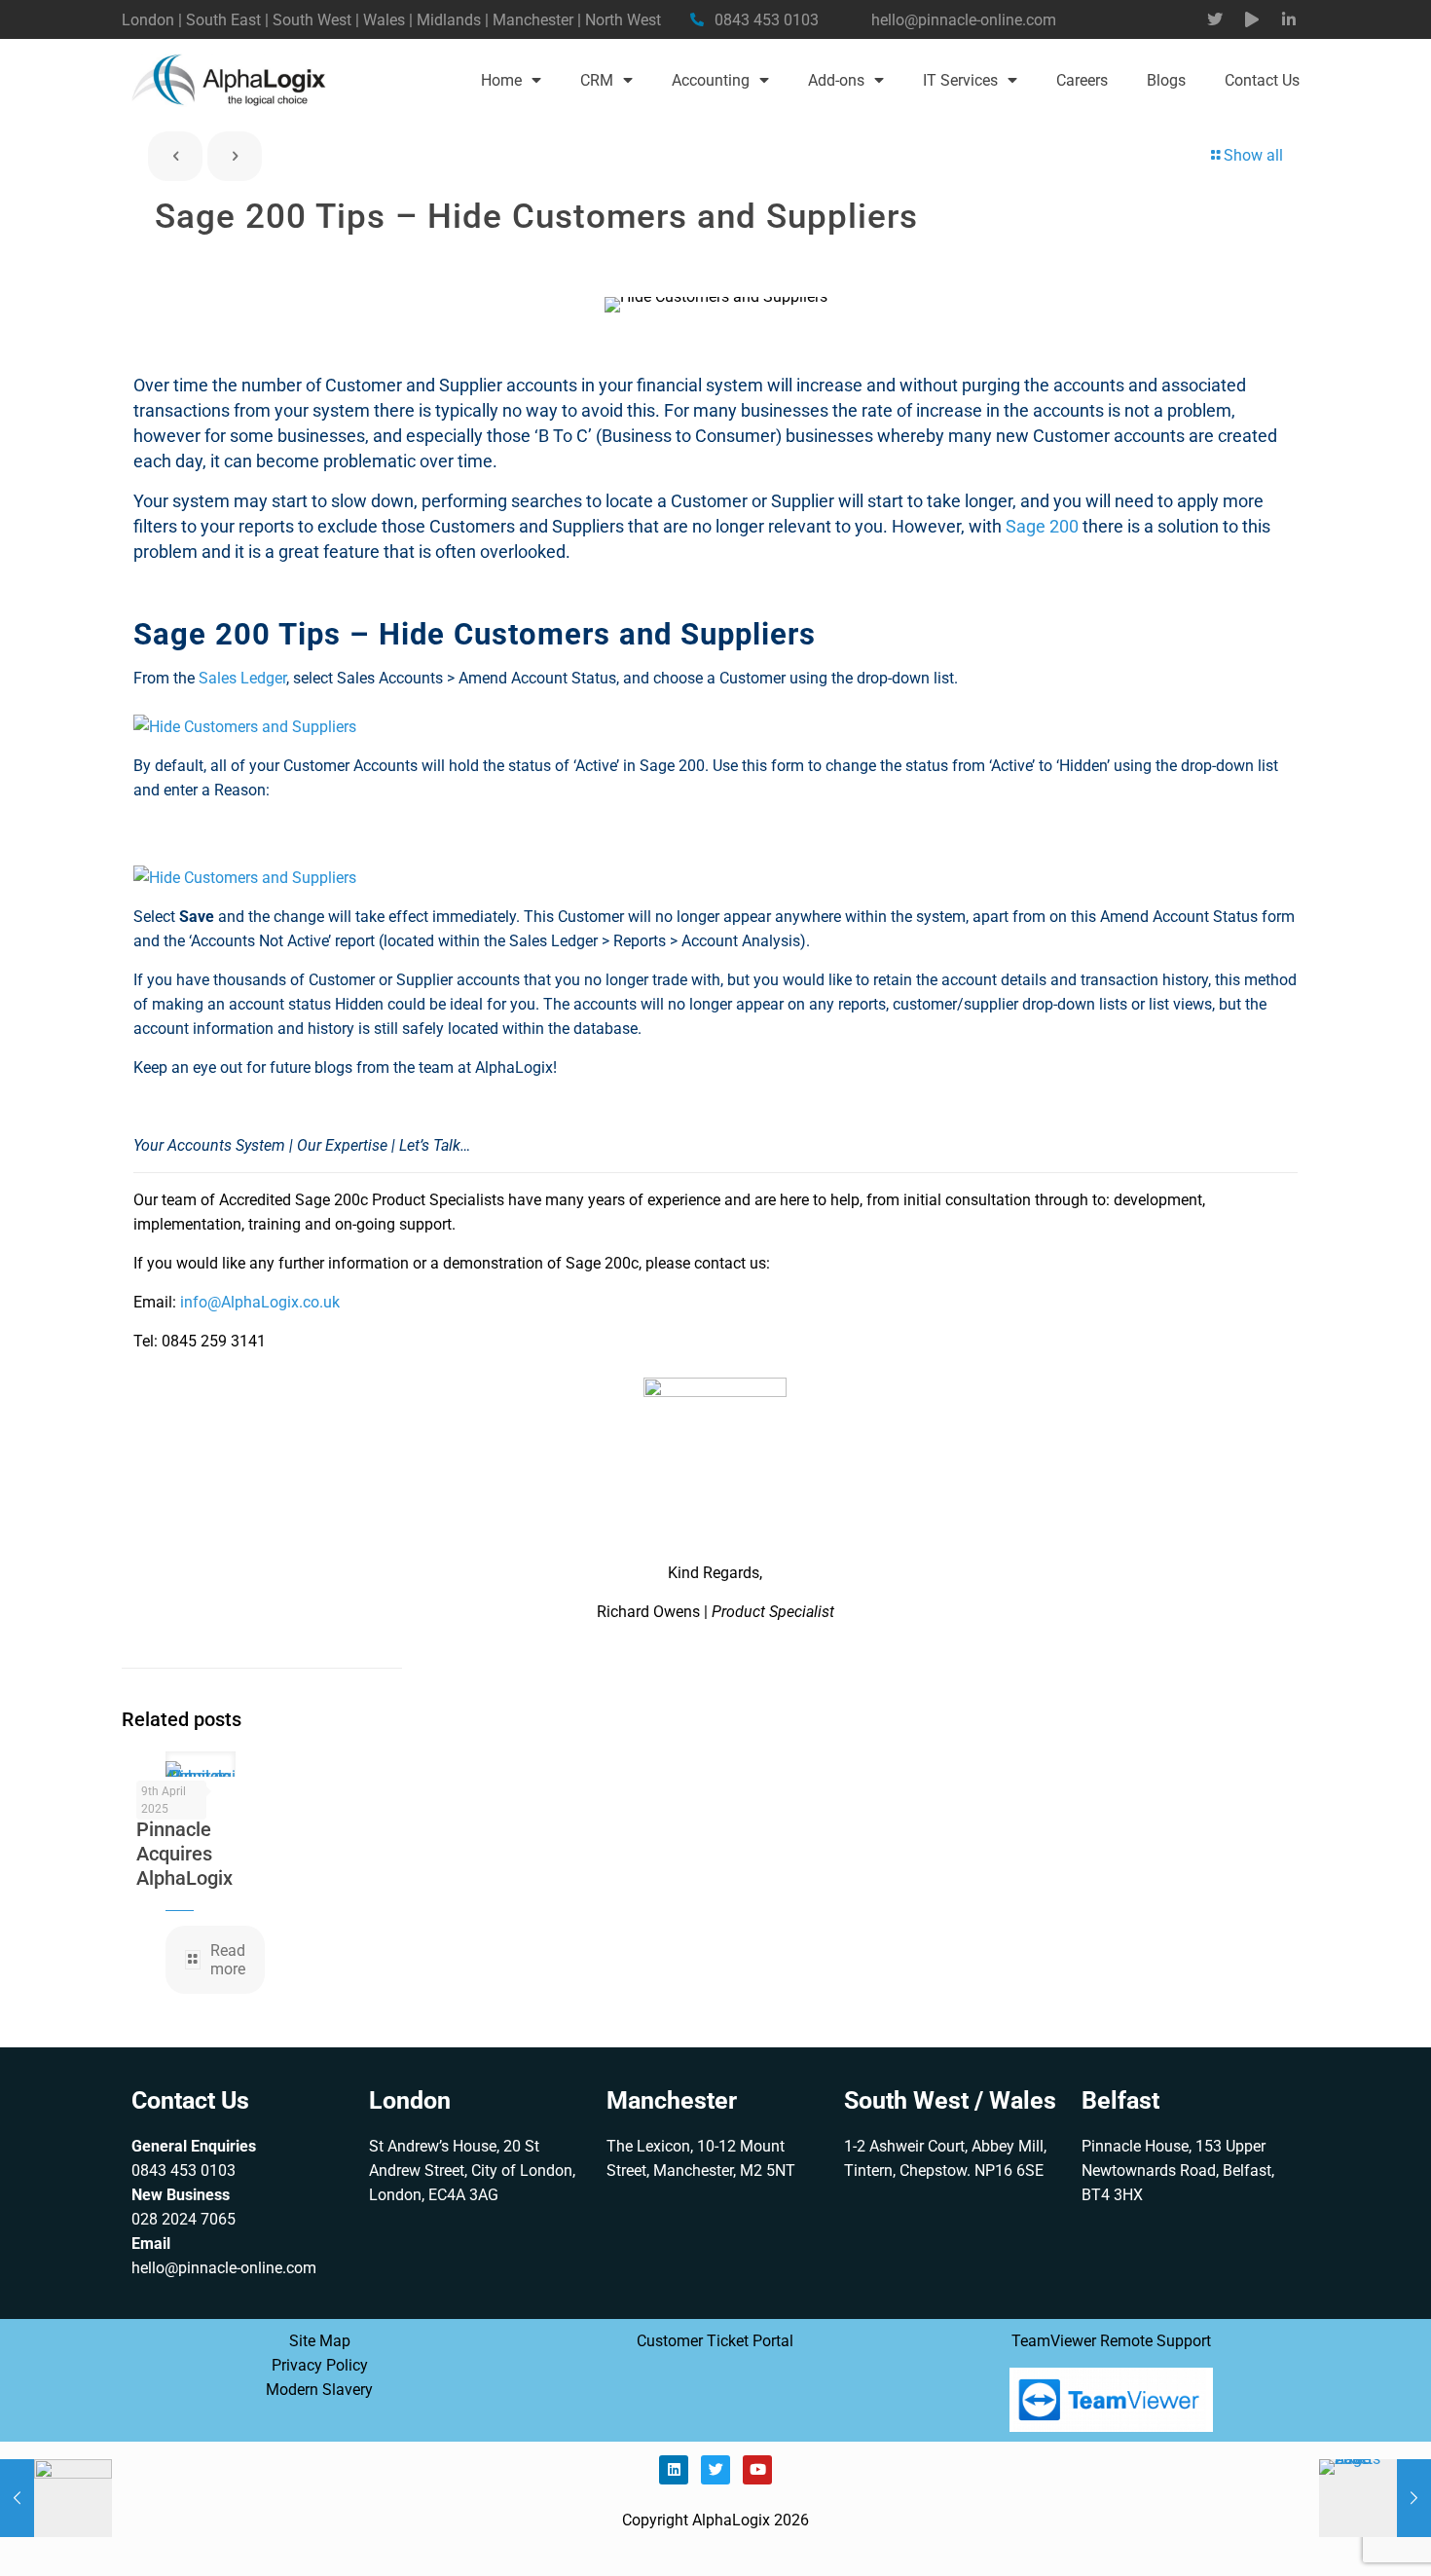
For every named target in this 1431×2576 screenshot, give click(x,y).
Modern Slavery (319, 2390)
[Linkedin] (674, 2470)
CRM (597, 80)
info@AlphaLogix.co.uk (260, 1302)
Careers (1082, 80)
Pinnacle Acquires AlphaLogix (184, 1854)
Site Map (320, 2341)
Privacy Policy (320, 2365)
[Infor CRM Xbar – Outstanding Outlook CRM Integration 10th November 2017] (56, 2498)
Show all (1253, 155)
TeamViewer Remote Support (1111, 2341)
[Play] (1252, 19)
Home (501, 80)
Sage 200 (1042, 526)
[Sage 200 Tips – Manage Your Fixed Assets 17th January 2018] (1375, 2498)
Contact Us (1262, 80)
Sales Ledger (242, 678)
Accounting (711, 80)
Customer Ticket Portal (715, 2341)
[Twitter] (1215, 19)
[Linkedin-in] (1289, 19)
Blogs (1166, 80)
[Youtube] (757, 2470)
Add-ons (836, 80)
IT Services (960, 80)
